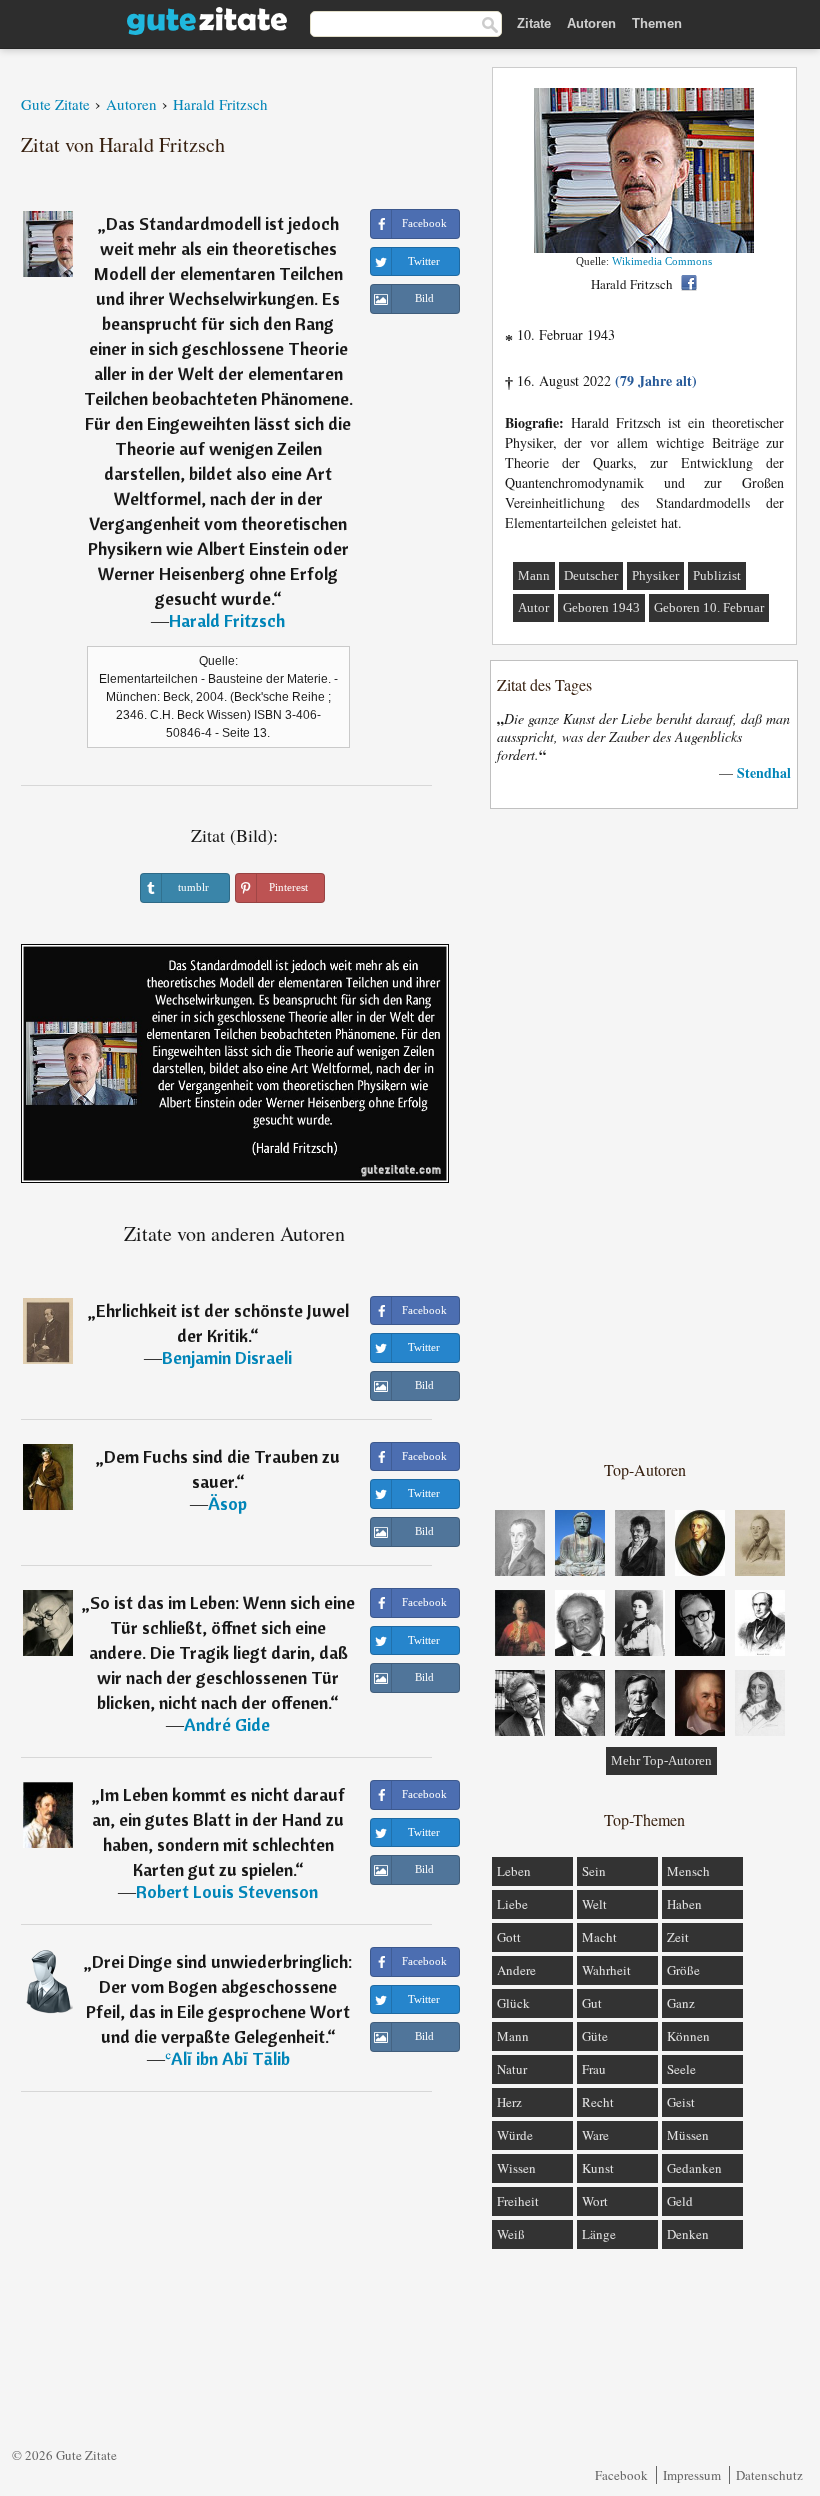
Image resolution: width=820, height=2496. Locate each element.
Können (688, 2036)
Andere (516, 1970)
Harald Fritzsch (227, 620)
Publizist (717, 575)
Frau (594, 2069)
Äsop (227, 1503)
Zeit (678, 1937)
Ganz (681, 2003)
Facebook (621, 2475)
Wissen (516, 2168)
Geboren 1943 (601, 607)
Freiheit (518, 2201)
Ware (595, 2135)
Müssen (688, 2135)
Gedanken (694, 2168)
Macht (599, 1937)
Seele (681, 2069)
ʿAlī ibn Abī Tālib (227, 2058)
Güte (595, 2036)
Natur (512, 2069)
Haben (684, 1904)
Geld (680, 2201)
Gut (592, 2003)
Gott (509, 1937)
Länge (599, 2234)
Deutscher (591, 575)
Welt (594, 1904)
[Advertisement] (645, 1133)
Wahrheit (606, 1970)
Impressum (692, 2475)
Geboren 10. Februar (709, 607)
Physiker (655, 575)
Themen (657, 23)
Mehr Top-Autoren (661, 1760)
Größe (683, 1970)
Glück (513, 2003)
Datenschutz (769, 2475)
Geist (681, 2102)
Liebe (512, 1904)
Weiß (511, 2234)
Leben (514, 1871)
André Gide (227, 1724)
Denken (688, 2234)
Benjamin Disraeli (227, 1357)
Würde (515, 2135)
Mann (534, 575)
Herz (509, 2102)
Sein (594, 1871)
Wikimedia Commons (662, 261)
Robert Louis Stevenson (227, 1891)
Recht (598, 2102)
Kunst (598, 2168)
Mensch (688, 1871)
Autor (533, 607)
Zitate (534, 23)
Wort (595, 2201)
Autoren (591, 23)
